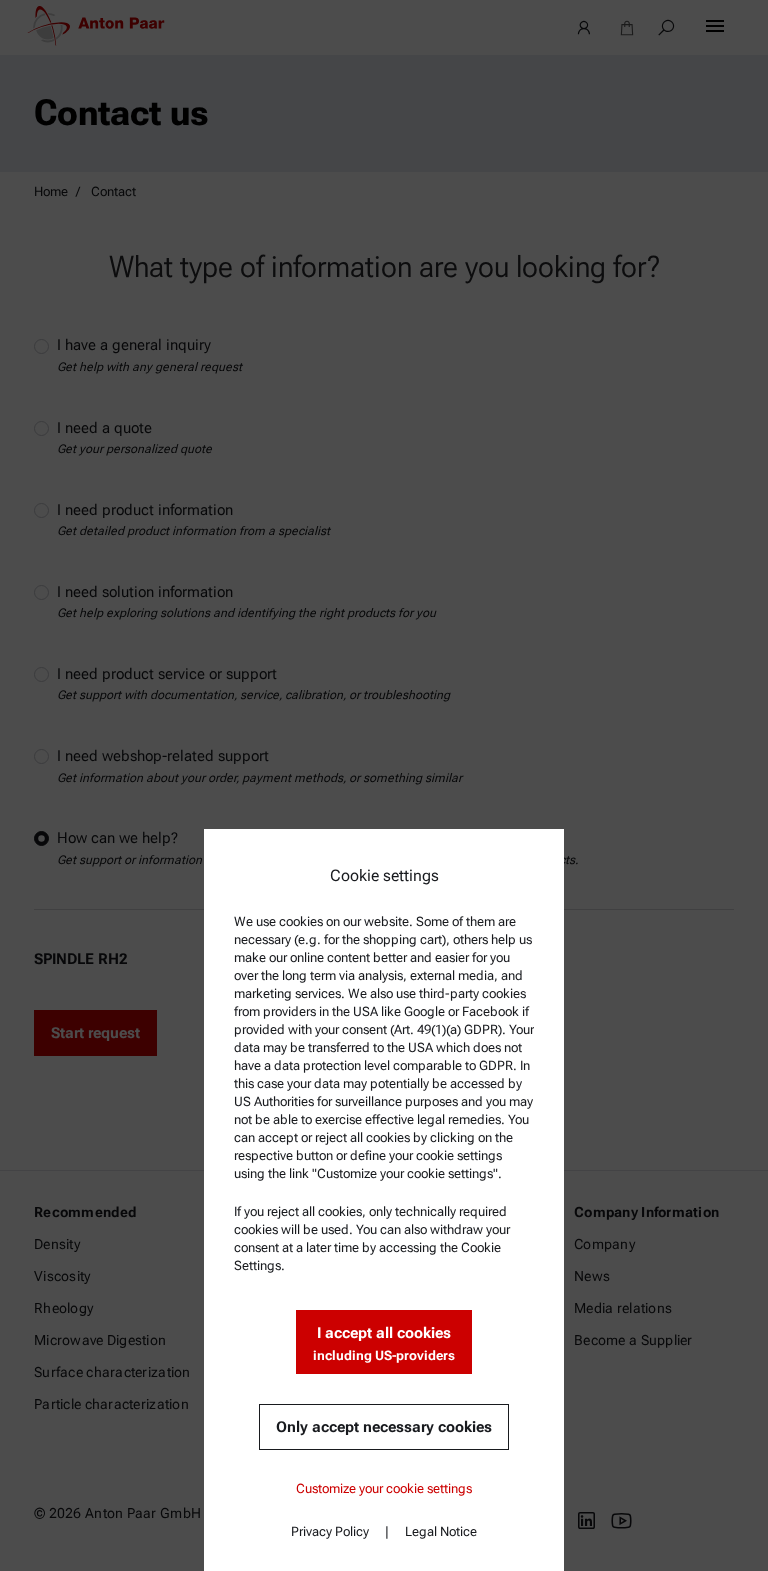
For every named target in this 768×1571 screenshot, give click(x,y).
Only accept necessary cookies (384, 1427)
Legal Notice (441, 1531)
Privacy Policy (330, 1531)
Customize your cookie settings (384, 1488)
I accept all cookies (384, 1343)
